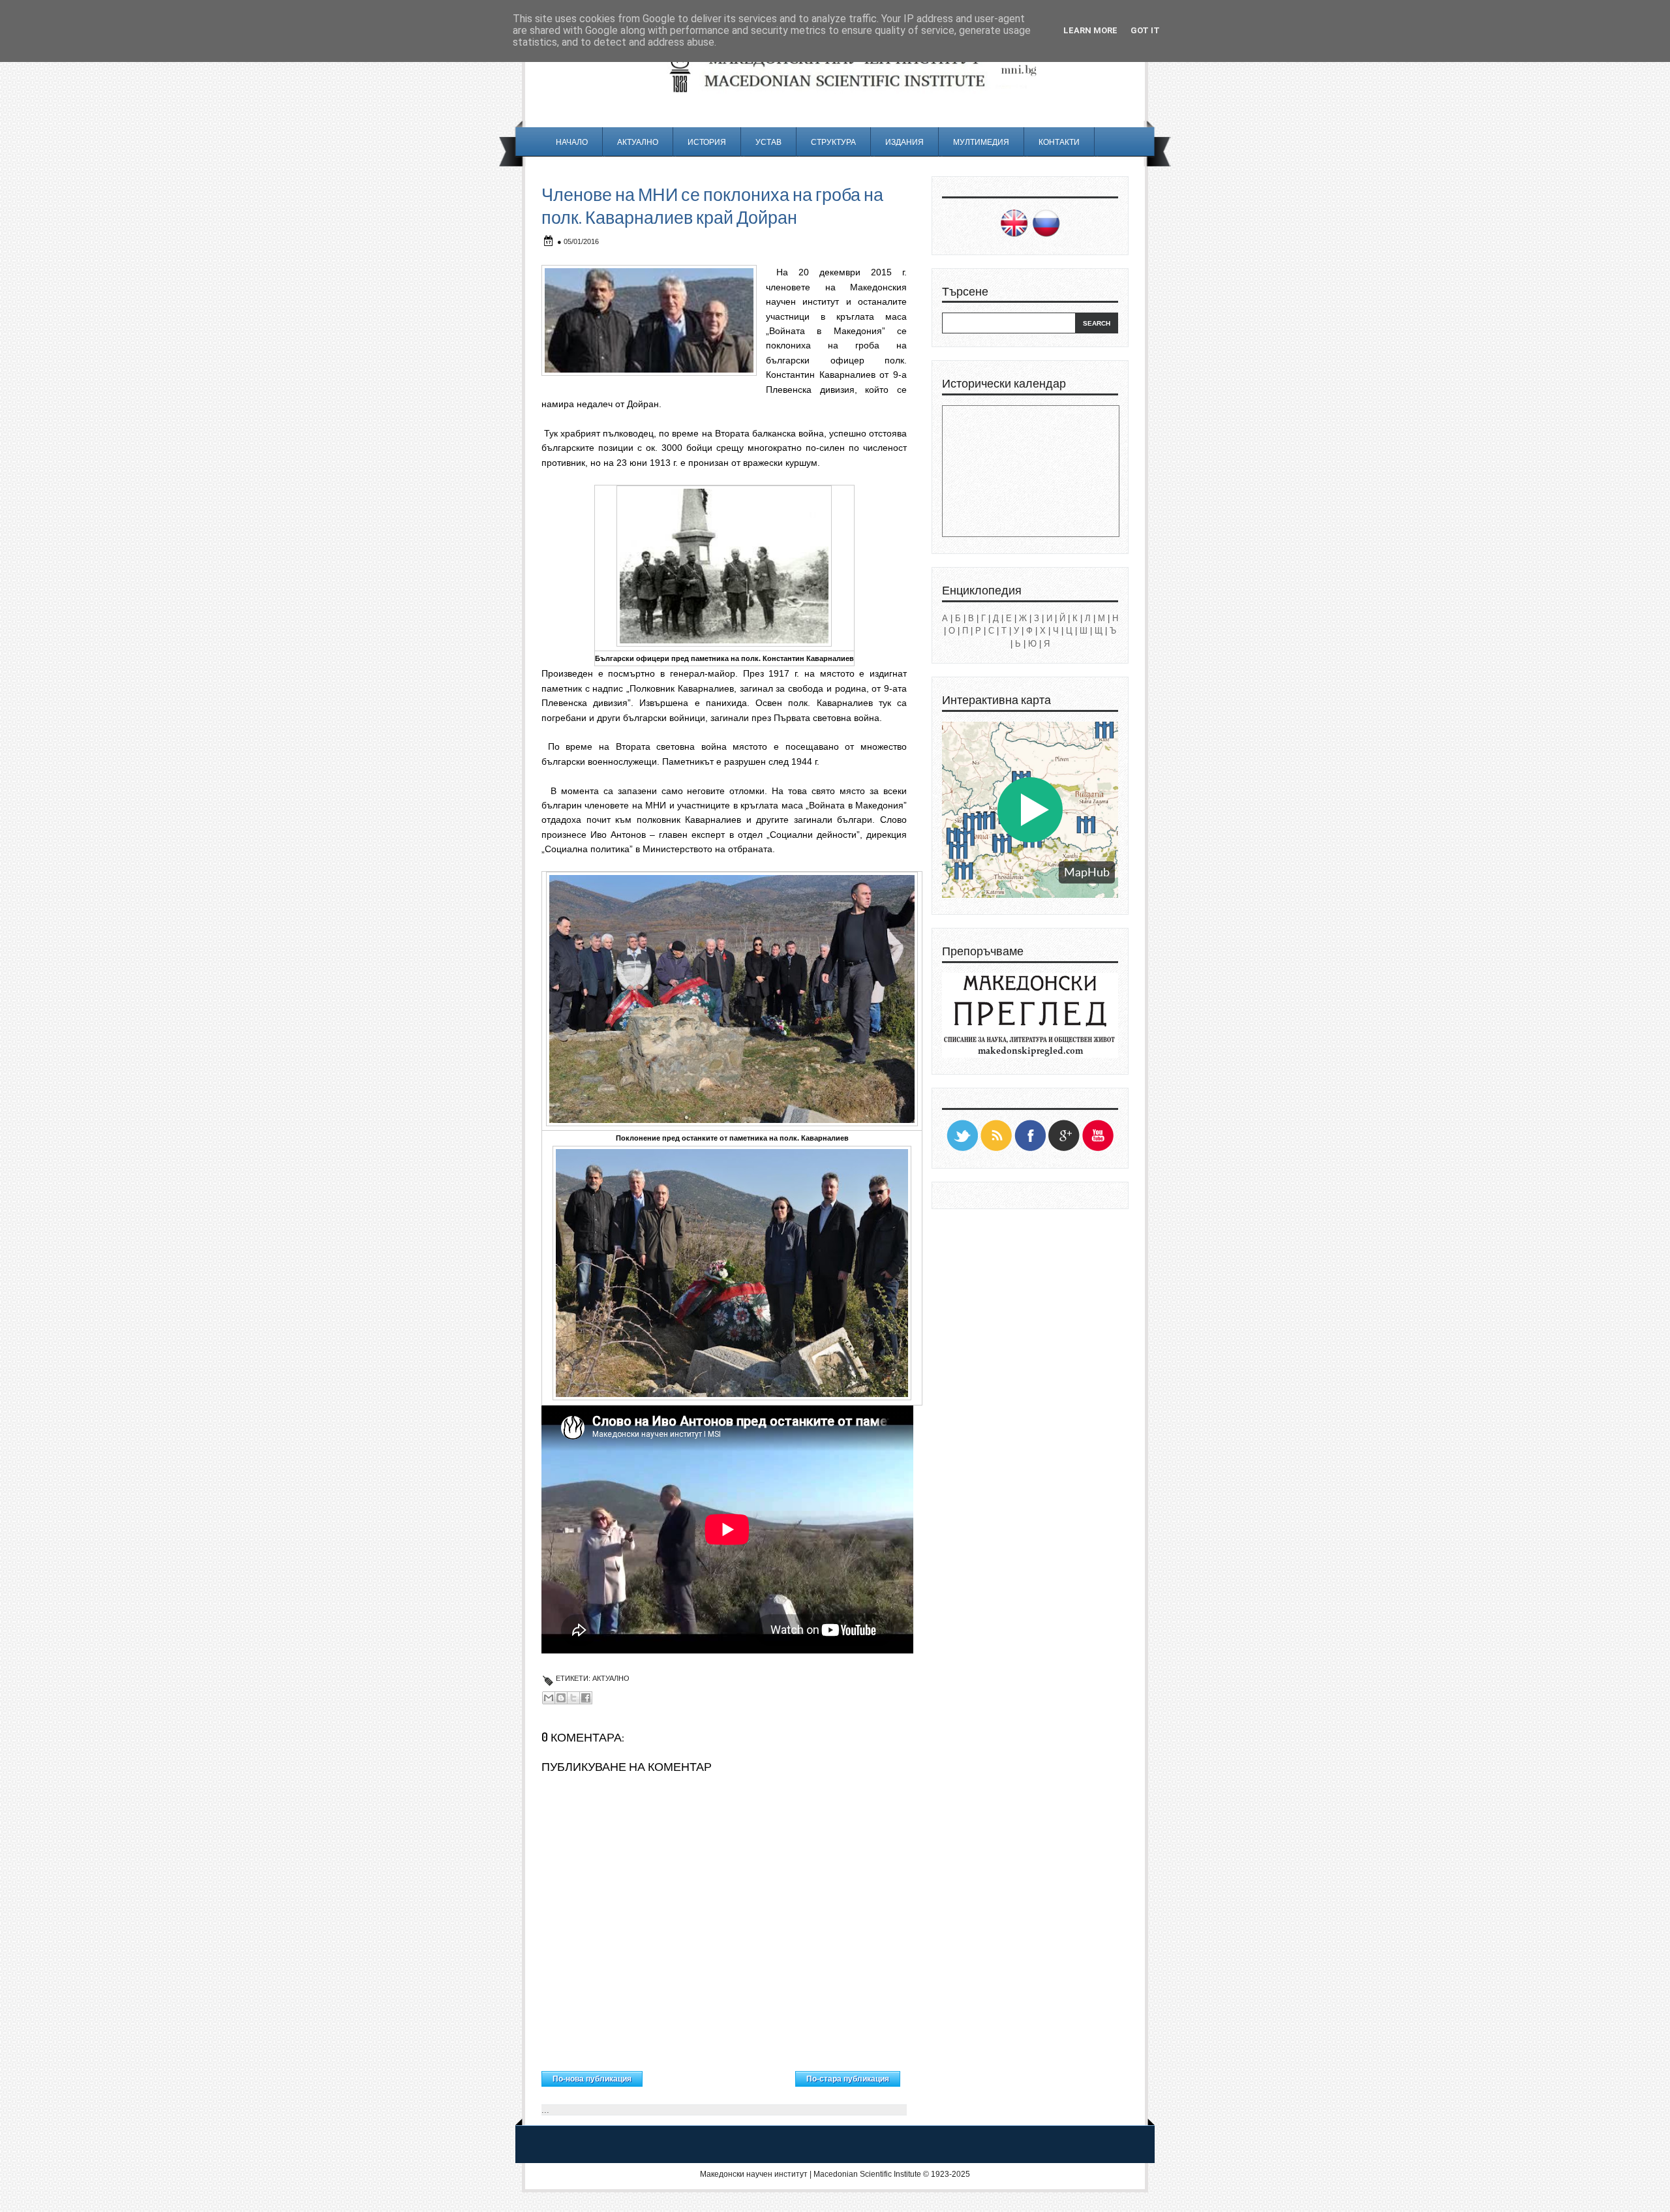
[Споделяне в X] (573, 1698)
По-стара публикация (848, 2079)
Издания (904, 142)
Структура (833, 142)
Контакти (1059, 142)
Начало (572, 142)
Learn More (1090, 30)
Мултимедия (981, 142)
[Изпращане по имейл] (549, 1698)
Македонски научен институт (754, 2174)
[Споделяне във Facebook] (586, 1698)
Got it (1145, 30)
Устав (768, 142)
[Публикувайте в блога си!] (561, 1698)
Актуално (638, 142)
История (707, 142)
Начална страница (719, 2076)
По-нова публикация (592, 2079)
